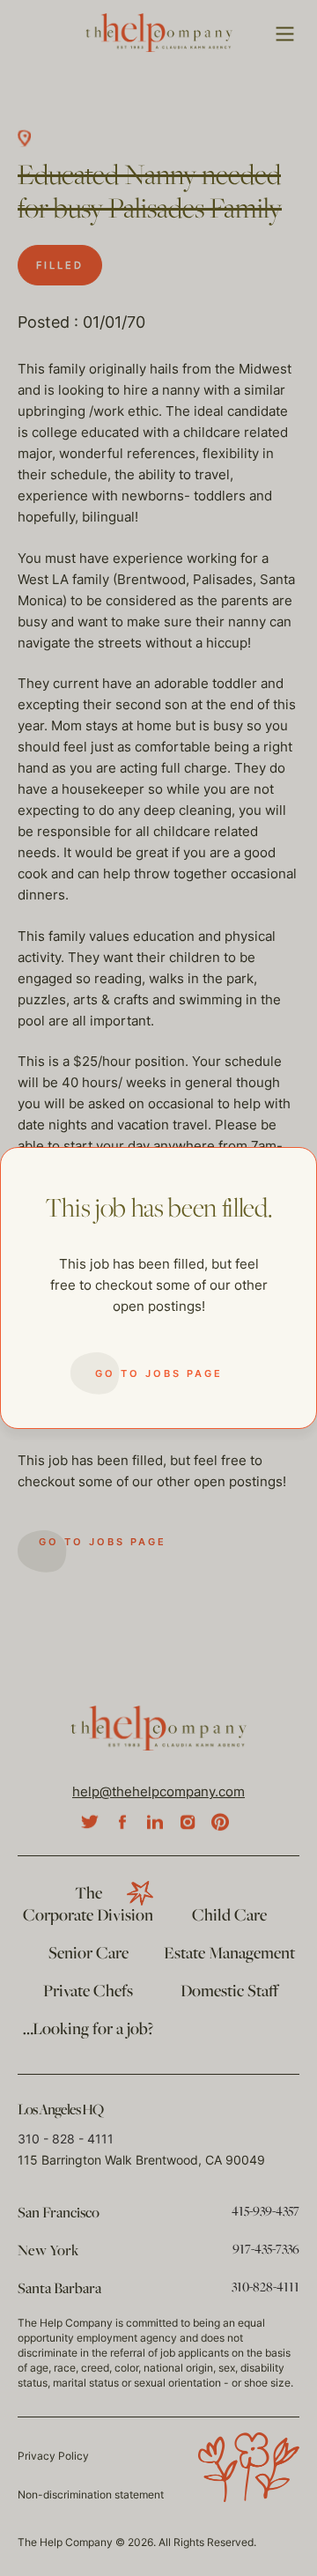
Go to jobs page (159, 1373)
